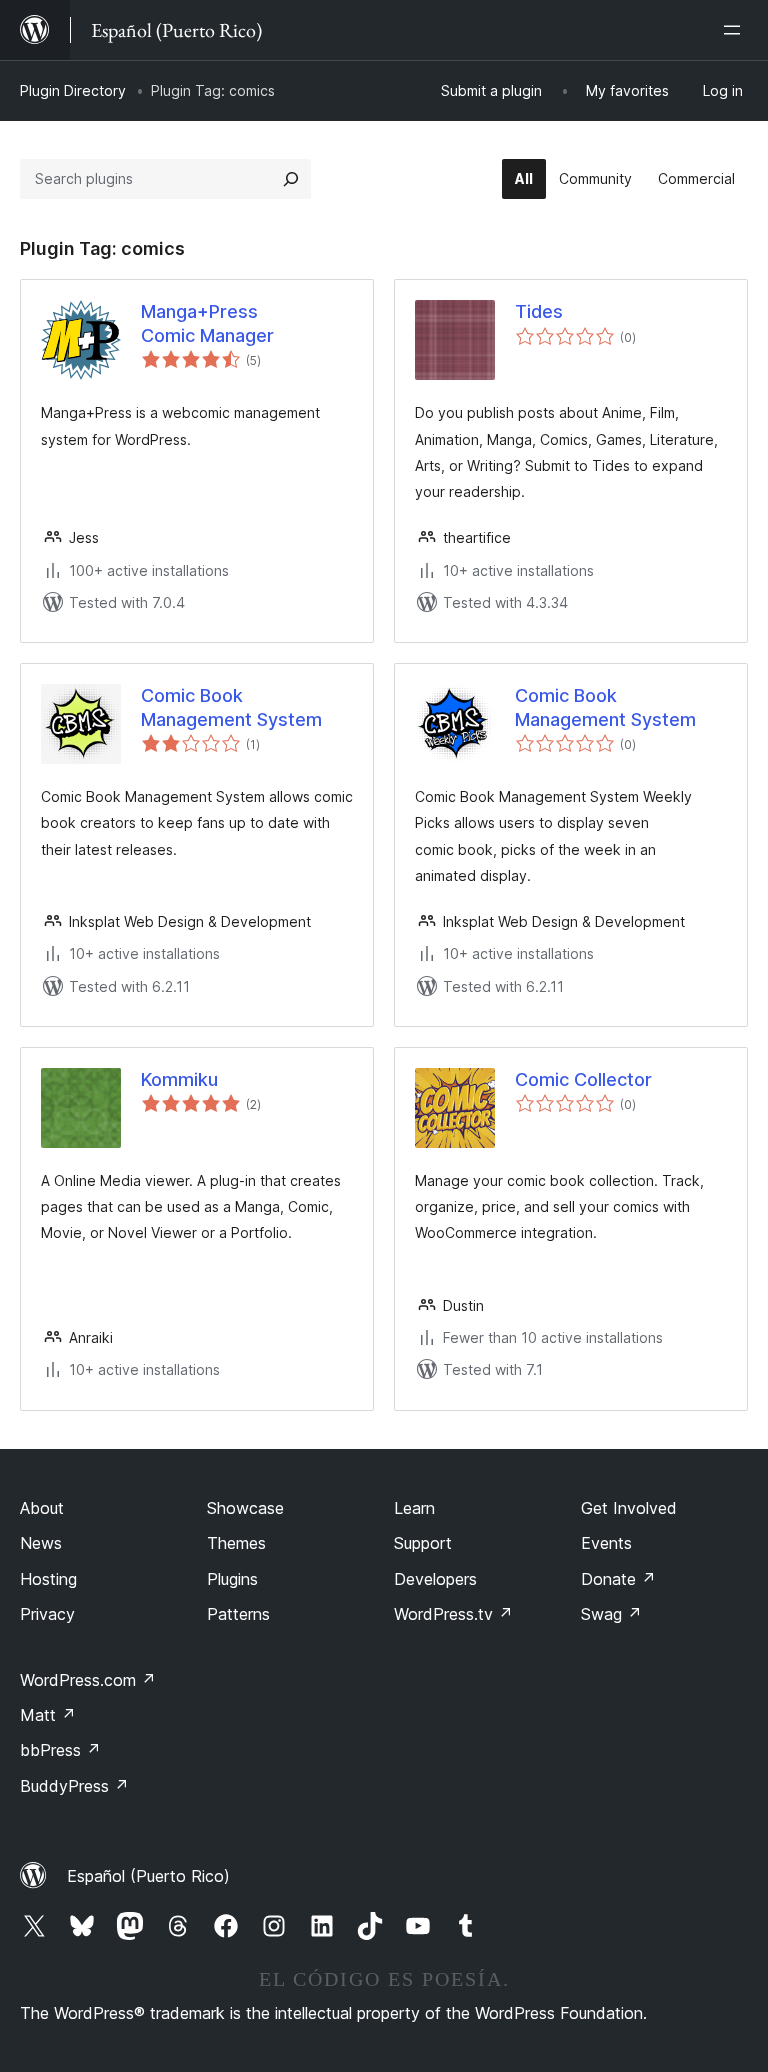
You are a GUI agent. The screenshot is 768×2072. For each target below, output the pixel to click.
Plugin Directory (73, 90)
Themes (236, 1543)
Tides (539, 311)
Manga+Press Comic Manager (207, 323)
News (41, 1543)
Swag (611, 1614)
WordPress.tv (453, 1614)
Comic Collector (583, 1079)
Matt (48, 1715)
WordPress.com (88, 1680)
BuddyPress (74, 1786)
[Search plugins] (291, 179)
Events (606, 1543)
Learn (414, 1508)
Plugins (232, 1579)
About (42, 1508)
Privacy (47, 1614)
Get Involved (629, 1508)
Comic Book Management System (231, 707)
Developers (435, 1579)
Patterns (238, 1614)
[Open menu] (736, 30)
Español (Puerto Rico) (148, 1876)
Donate (618, 1579)
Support (423, 1543)
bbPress (60, 1750)
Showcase (245, 1508)
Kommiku (179, 1079)
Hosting (48, 1579)
